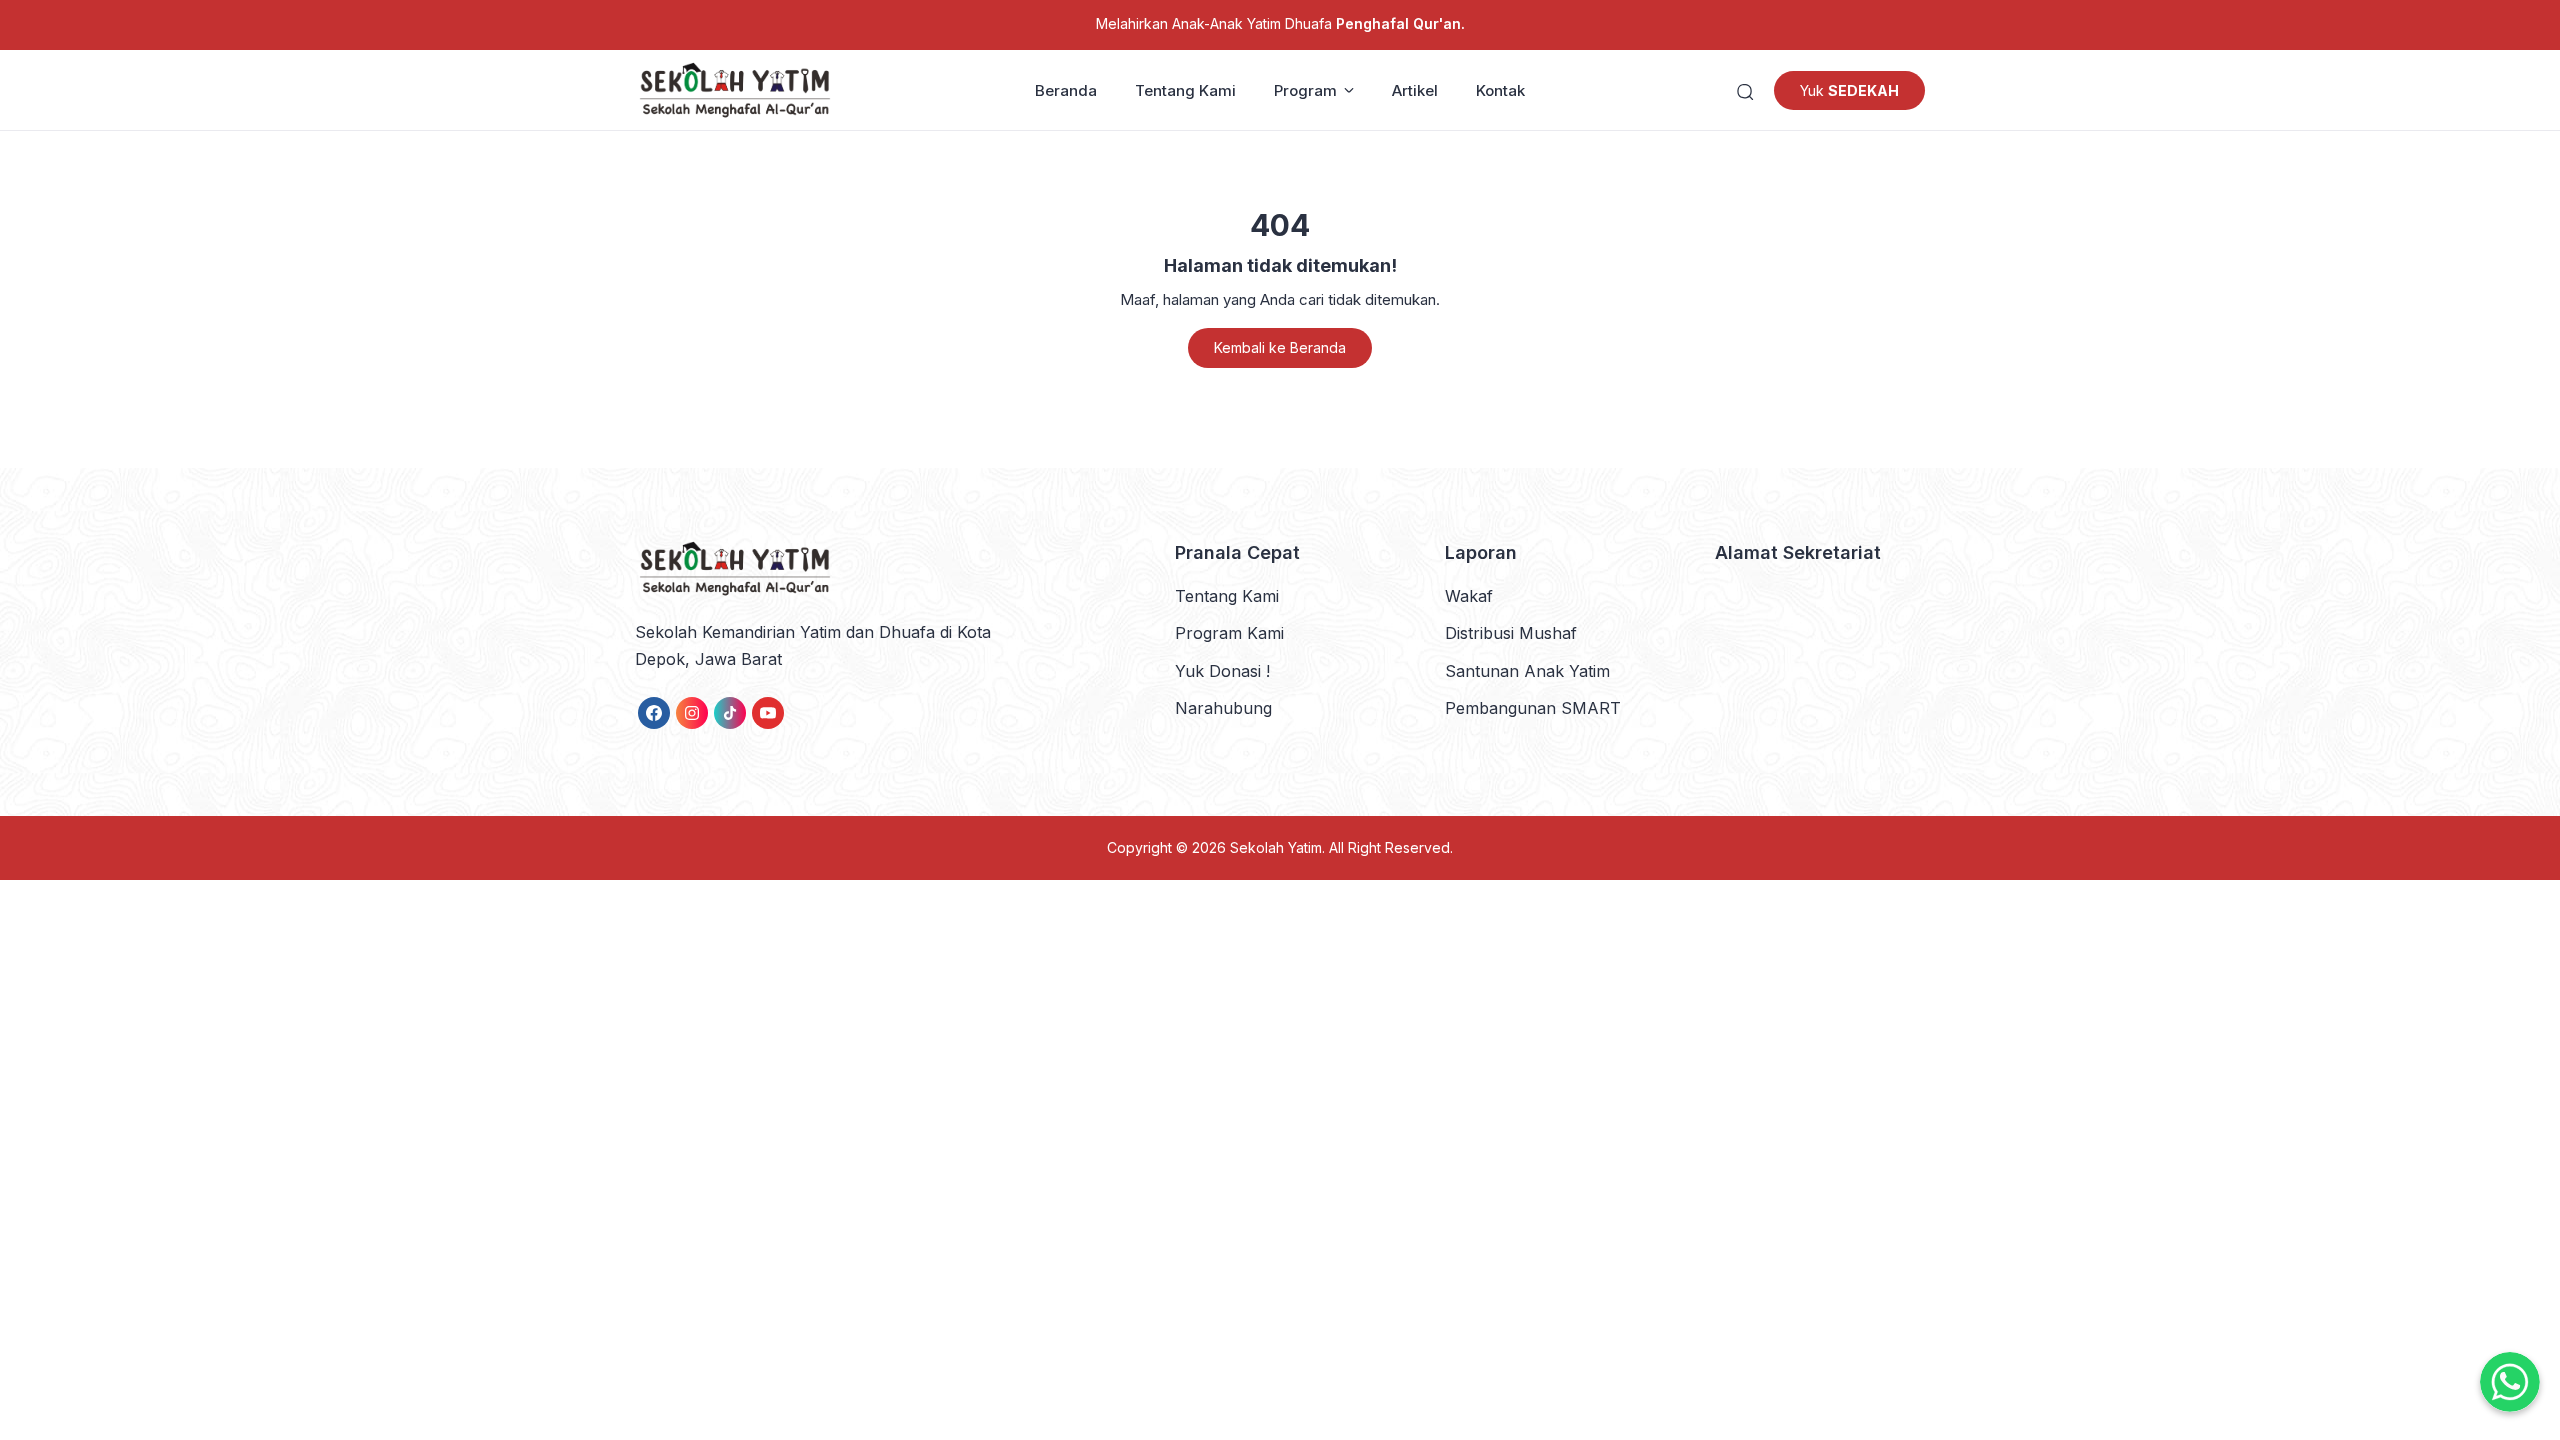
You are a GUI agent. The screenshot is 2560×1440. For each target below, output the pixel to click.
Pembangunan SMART (1533, 708)
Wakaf (1469, 596)
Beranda (1066, 90)
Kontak (1500, 90)
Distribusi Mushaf (1511, 633)
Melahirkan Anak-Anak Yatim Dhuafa (1280, 23)
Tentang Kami (1185, 90)
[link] (654, 713)
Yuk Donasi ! (1222, 671)
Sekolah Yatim (1276, 847)
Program (1305, 90)
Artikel (1415, 90)
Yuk (1849, 90)
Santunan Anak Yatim (1527, 671)
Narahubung (1223, 708)
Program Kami (1229, 633)
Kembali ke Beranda (1280, 347)
